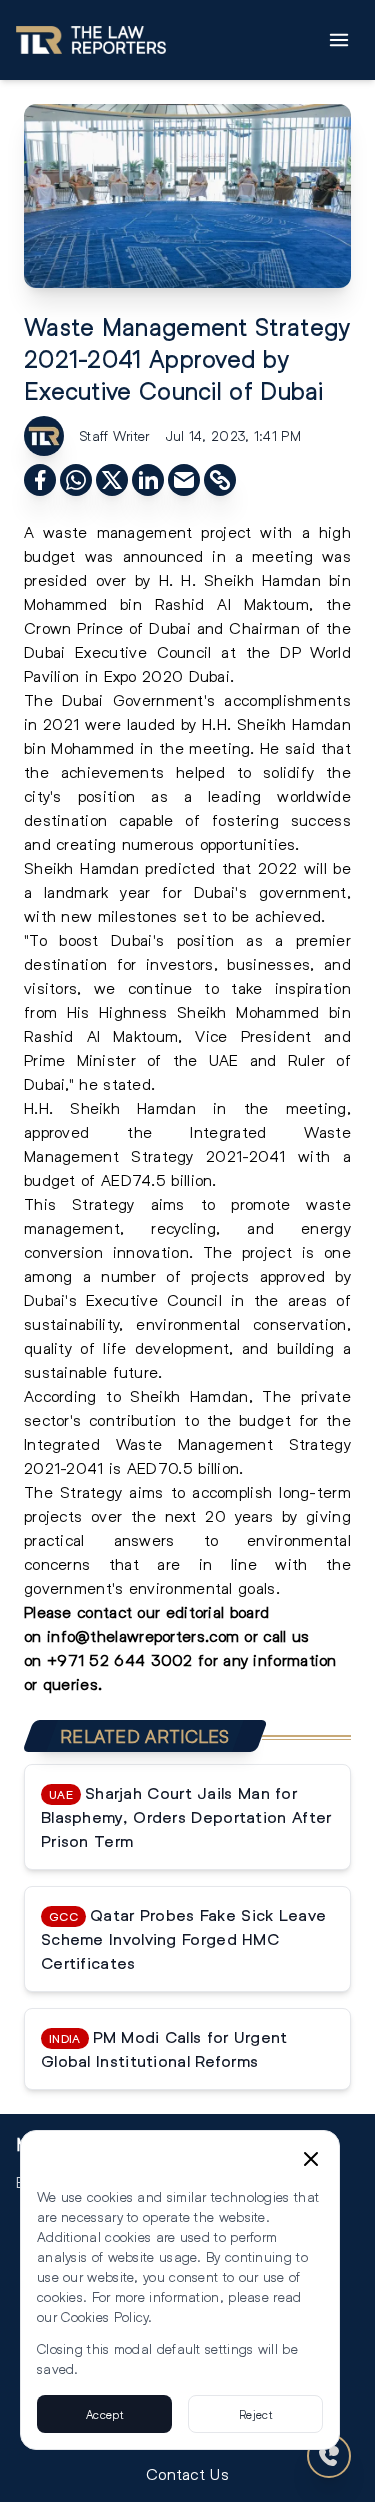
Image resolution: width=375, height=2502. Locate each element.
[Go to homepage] (91, 40)
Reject (255, 2414)
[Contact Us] (329, 2456)
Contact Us (187, 2473)
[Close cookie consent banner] (311, 2159)
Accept (104, 2414)
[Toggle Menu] (339, 40)
